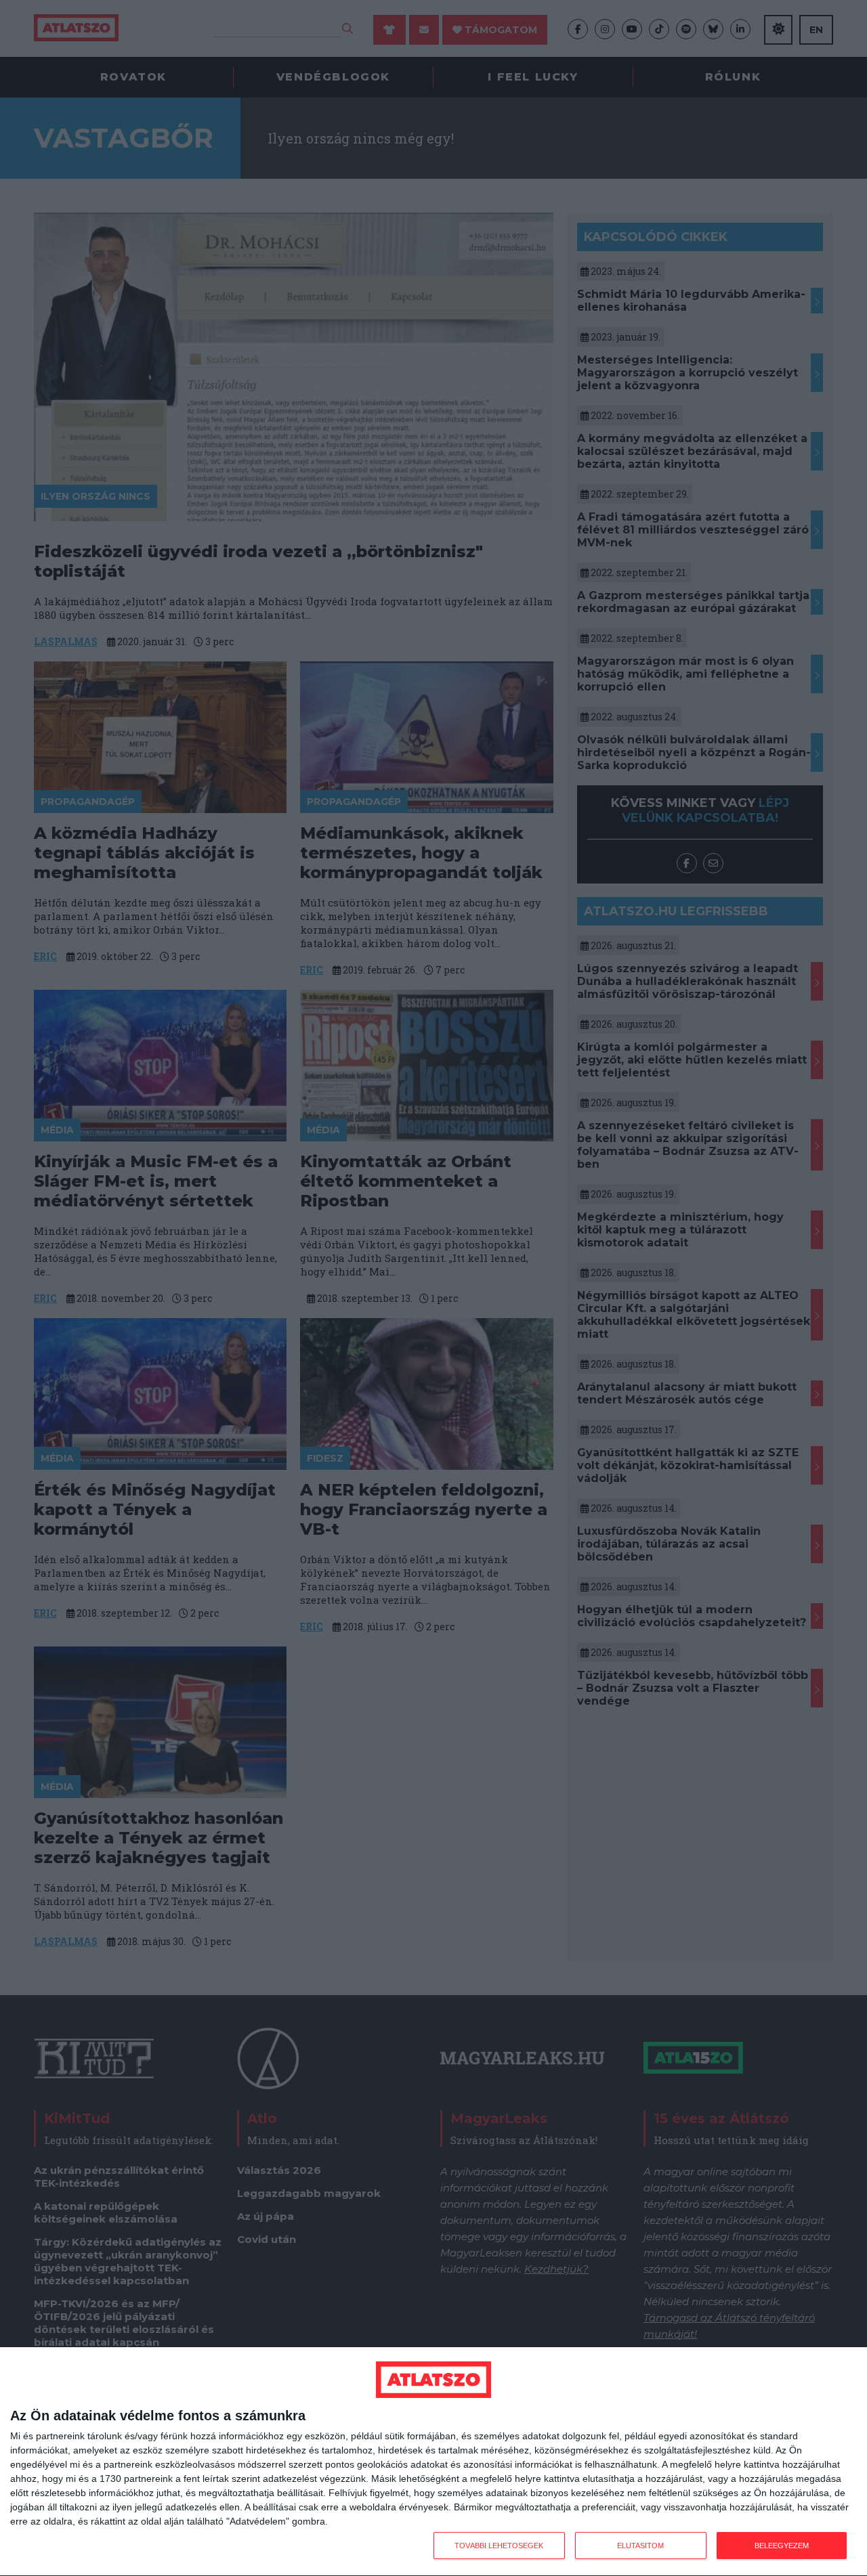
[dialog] (433, 2462)
